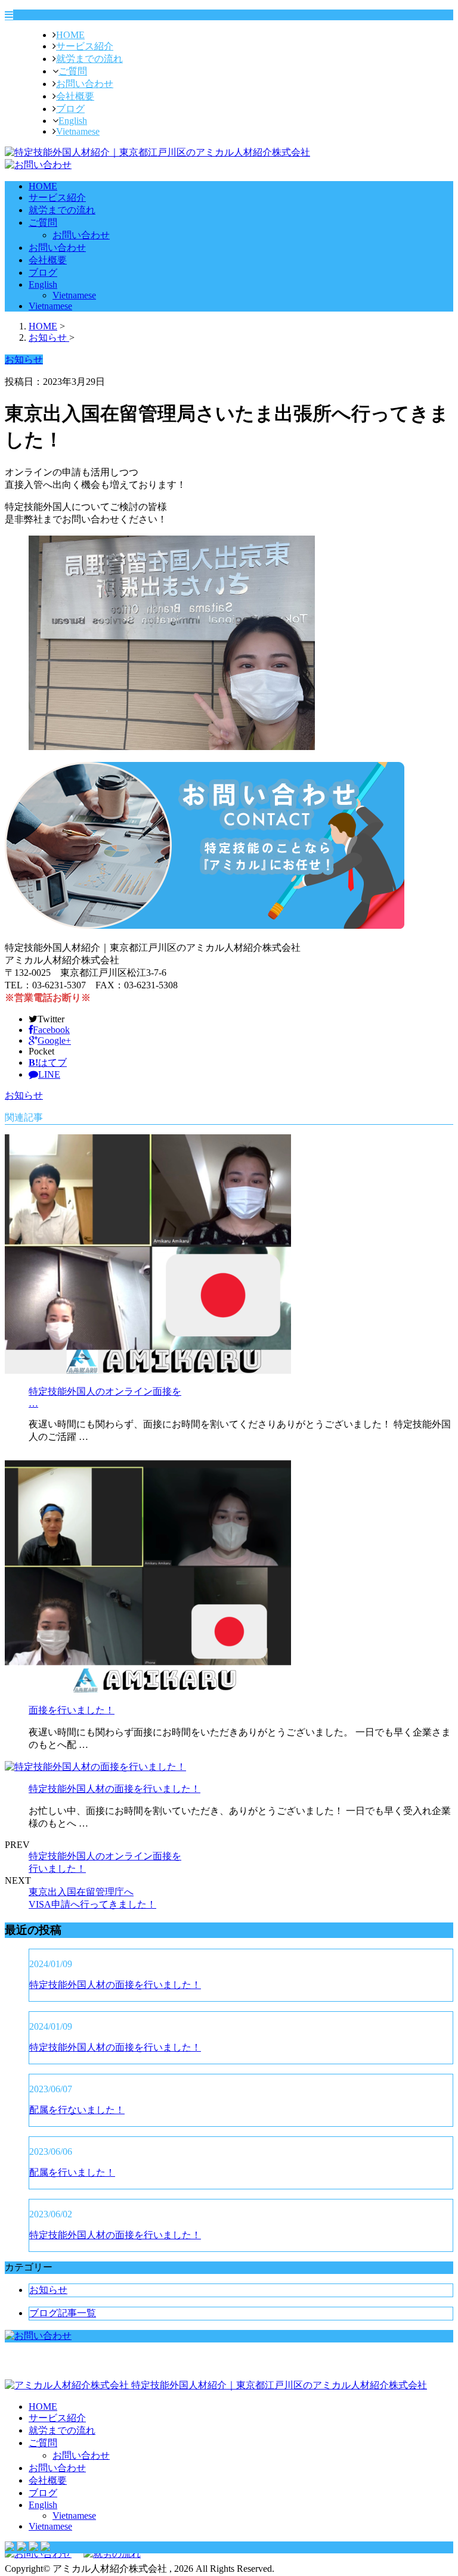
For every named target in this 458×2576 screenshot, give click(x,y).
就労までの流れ (89, 59)
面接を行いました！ (72, 1710)
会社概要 (75, 96)
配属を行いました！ (72, 2172)
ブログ (70, 109)
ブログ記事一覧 (63, 2313)
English (73, 121)
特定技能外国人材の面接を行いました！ (114, 1789)
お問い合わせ (85, 84)
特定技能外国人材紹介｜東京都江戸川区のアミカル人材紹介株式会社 (278, 2385)
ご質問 (73, 71)
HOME (70, 35)
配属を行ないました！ (77, 2110)
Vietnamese (78, 131)
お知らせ (24, 1095)
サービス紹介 (85, 46)
